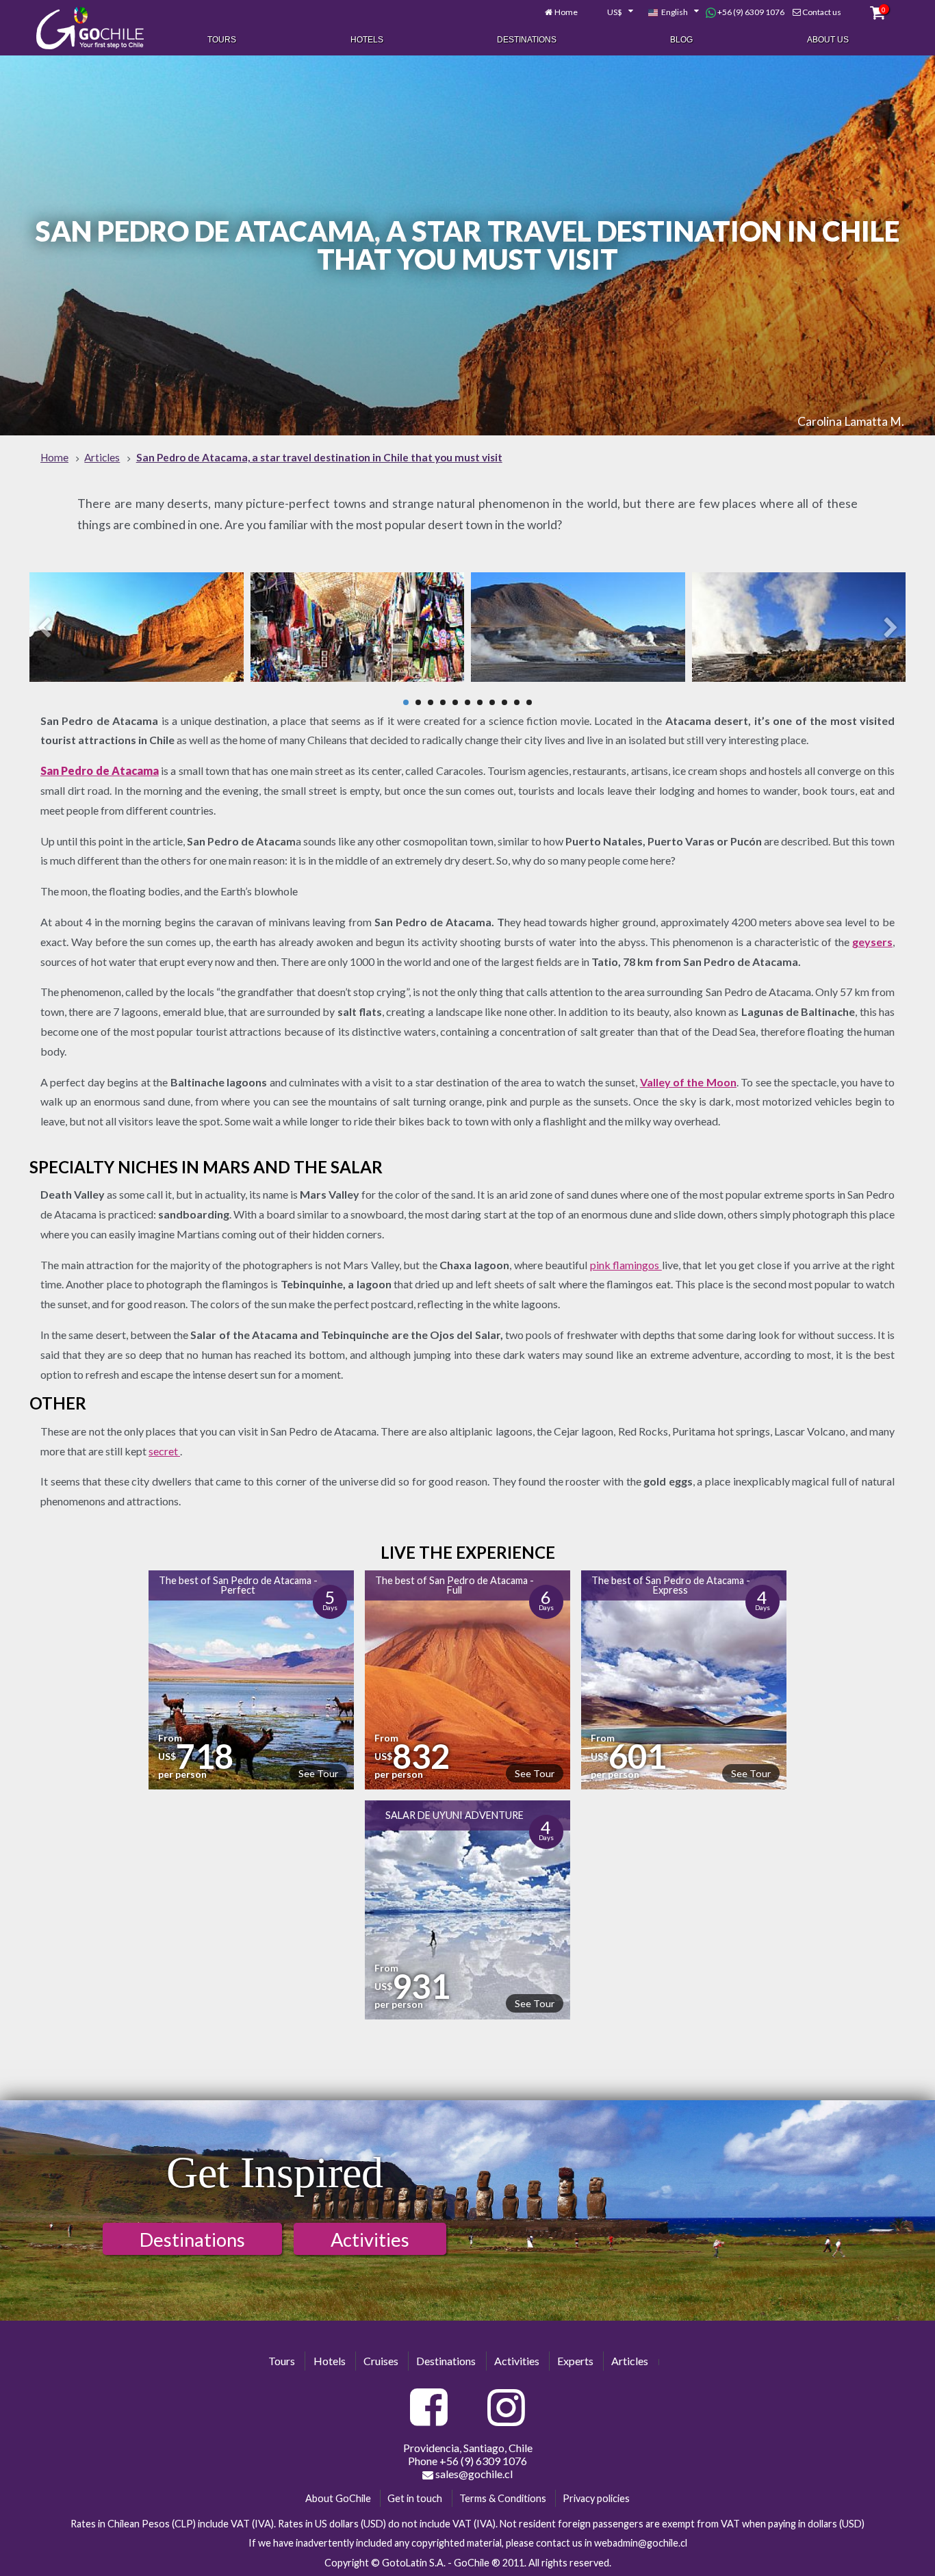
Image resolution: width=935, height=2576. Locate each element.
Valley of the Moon (688, 1082)
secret (164, 1451)
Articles (630, 2361)
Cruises (381, 2361)
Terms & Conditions (503, 2498)
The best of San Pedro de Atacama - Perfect (238, 1585)
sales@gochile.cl (473, 2474)
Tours (222, 40)
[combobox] (613, 12)
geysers (872, 942)
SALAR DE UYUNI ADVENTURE (454, 1815)
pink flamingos (626, 1265)
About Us (828, 40)
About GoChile (338, 2498)
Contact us (822, 12)
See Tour (318, 1773)
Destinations (527, 40)
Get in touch (415, 2498)
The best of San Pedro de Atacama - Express (671, 1585)
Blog (681, 40)
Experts (575, 2361)
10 (517, 702)
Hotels (367, 40)
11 (529, 702)
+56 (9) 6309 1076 (750, 12)
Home (566, 12)
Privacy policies (596, 2498)
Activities (370, 2240)
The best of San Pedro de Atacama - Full (454, 1585)
